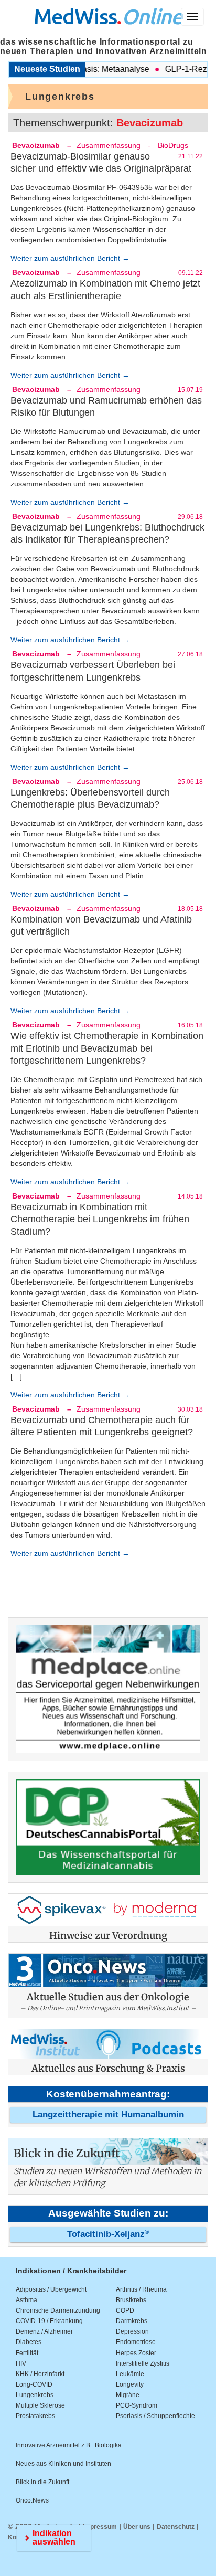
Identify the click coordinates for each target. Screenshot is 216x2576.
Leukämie (130, 2374)
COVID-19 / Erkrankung (49, 2321)
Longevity (130, 2384)
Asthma (26, 2300)
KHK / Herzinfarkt (40, 2374)
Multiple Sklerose (40, 2405)
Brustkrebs (131, 2300)
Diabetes (29, 2342)
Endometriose (136, 2342)
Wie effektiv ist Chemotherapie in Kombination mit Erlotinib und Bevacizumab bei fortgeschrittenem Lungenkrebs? (107, 1048)
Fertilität (27, 2353)
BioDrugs (173, 145)
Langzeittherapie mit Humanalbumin (108, 2114)
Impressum (100, 2527)
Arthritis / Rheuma (141, 2289)
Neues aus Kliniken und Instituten (63, 2464)
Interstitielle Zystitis (143, 2363)
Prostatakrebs (35, 2416)
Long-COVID (34, 2384)
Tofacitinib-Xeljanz (108, 2234)
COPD (125, 2310)
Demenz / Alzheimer (44, 2331)
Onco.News (32, 2500)
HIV (21, 2363)
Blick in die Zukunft (42, 2482)
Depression (132, 2331)
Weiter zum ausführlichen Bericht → (70, 258)
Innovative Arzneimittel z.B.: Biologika (69, 2445)
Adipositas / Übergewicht (51, 2289)
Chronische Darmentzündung (58, 2310)
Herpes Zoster (136, 2353)
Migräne (128, 2395)
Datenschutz (176, 2527)
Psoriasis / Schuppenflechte (155, 2416)
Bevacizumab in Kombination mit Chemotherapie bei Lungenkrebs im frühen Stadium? (100, 1219)
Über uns (137, 2527)
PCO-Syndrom (137, 2405)
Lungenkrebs (35, 2395)
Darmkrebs (132, 2321)
